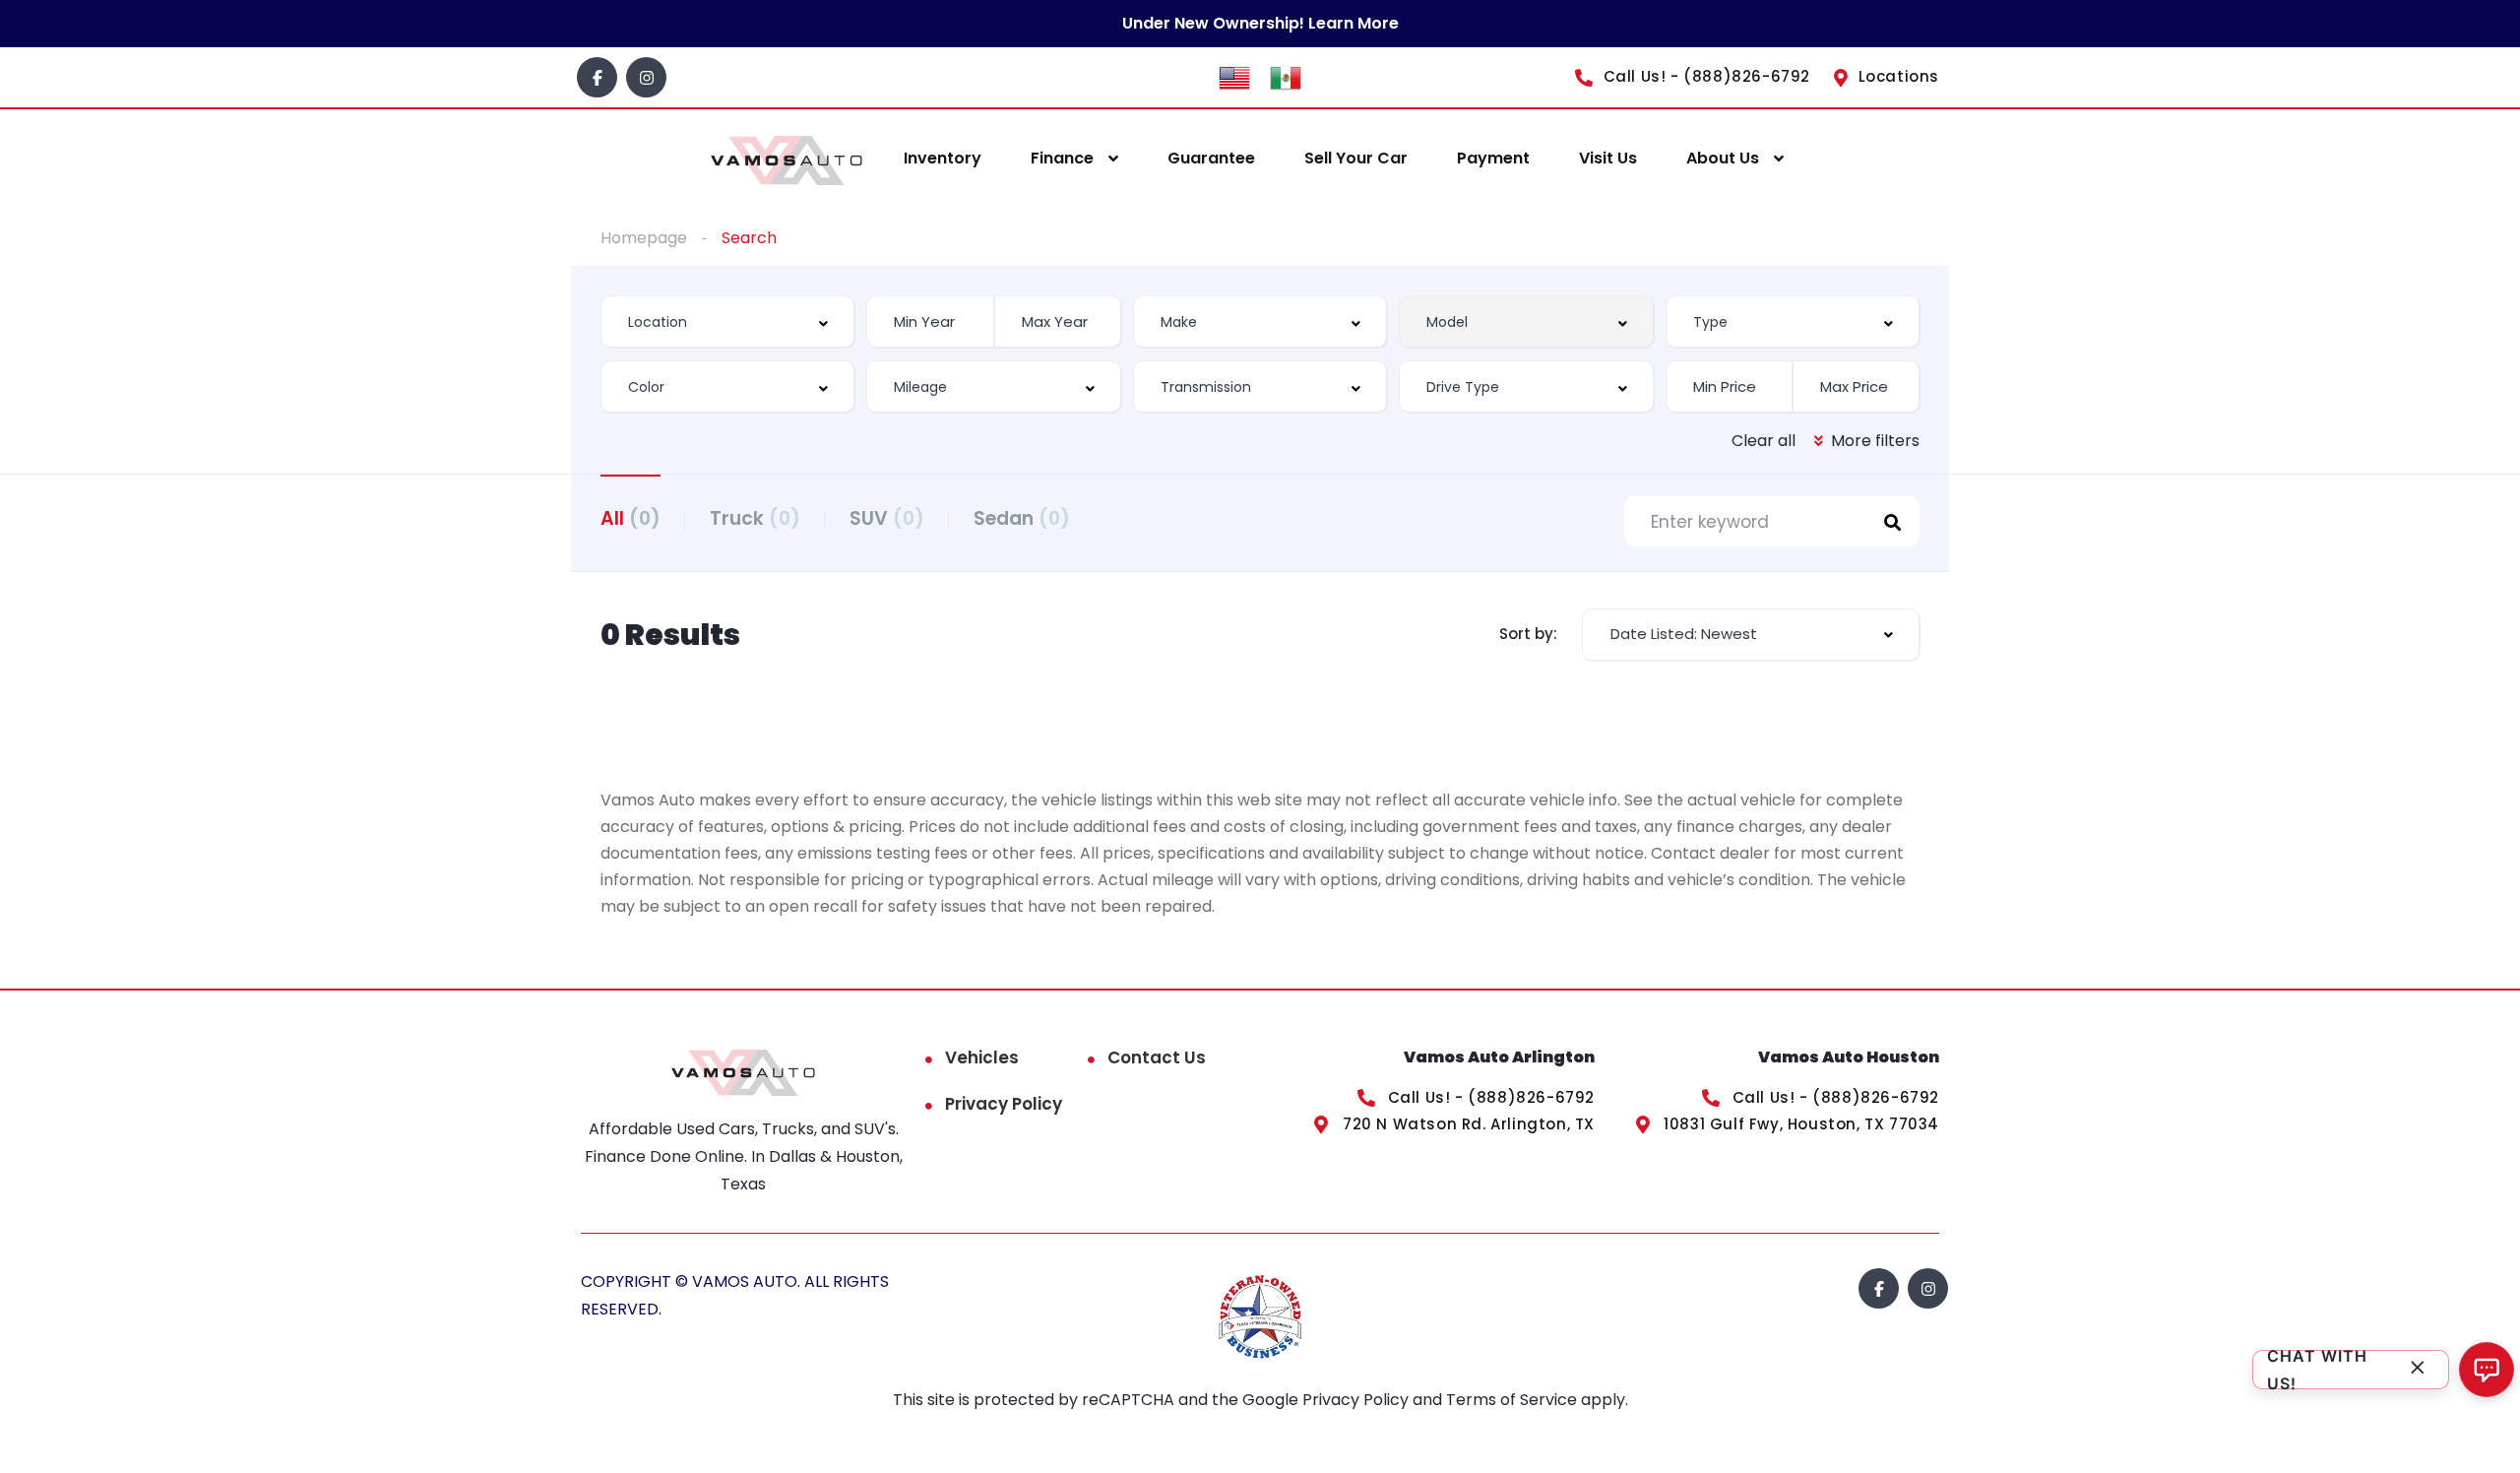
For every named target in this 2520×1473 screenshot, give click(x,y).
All (630, 518)
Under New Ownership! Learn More (1260, 23)
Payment (1493, 158)
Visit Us (1608, 158)
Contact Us (1157, 1057)
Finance (1062, 158)
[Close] (2418, 1370)
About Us (1723, 158)
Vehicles (982, 1057)
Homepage (644, 238)
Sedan (1022, 518)
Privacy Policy (1004, 1104)
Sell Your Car (1356, 158)
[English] (1234, 76)
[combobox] (727, 321)
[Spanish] (1286, 76)
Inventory (943, 158)
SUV (887, 518)
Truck (755, 518)
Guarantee (1211, 158)
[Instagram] (646, 77)
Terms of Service (1513, 1400)
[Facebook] (597, 77)
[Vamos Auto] (787, 159)
